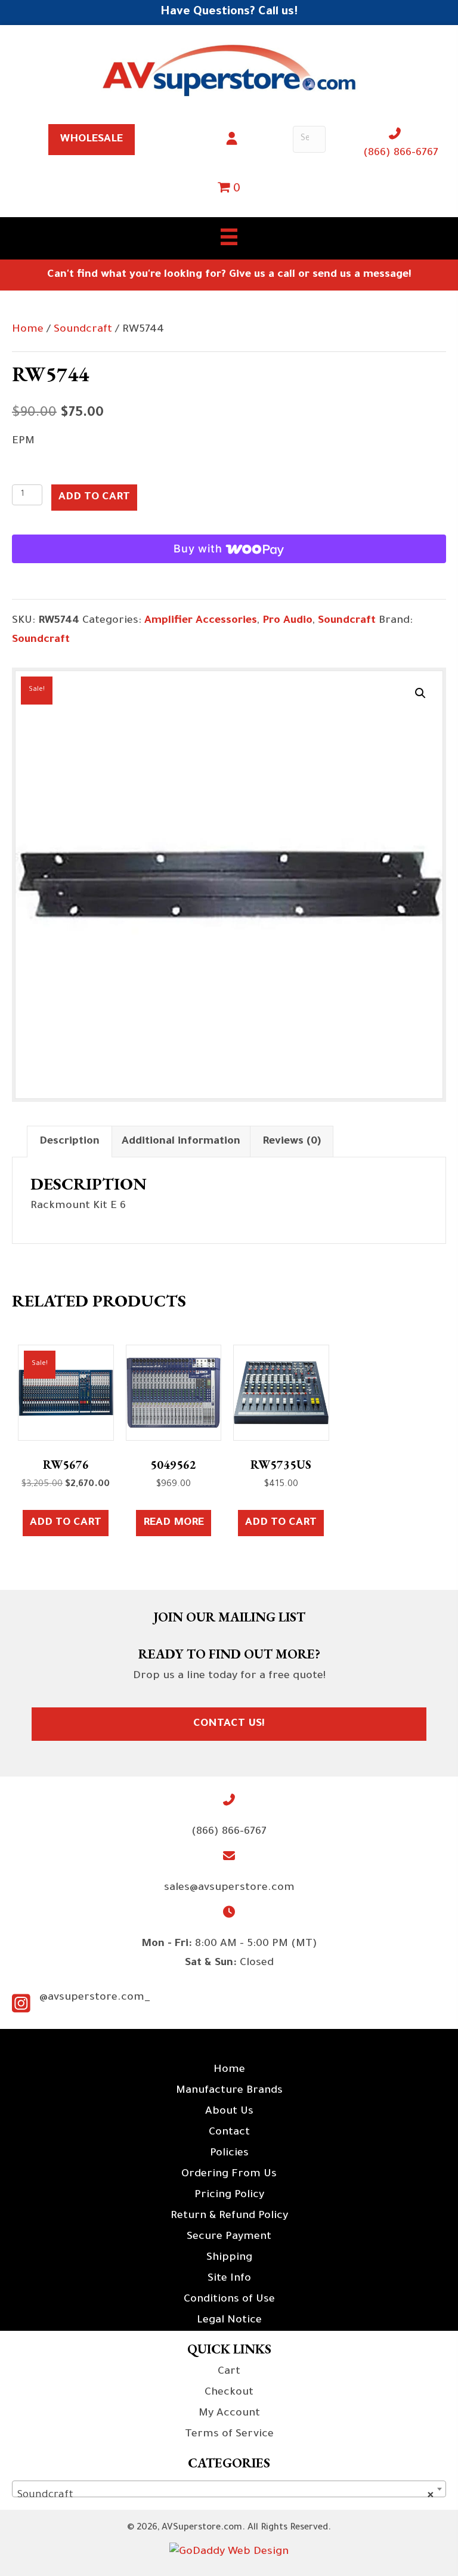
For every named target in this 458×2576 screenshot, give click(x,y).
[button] (420, 693)
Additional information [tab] (181, 1142)
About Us (229, 2112)
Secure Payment (229, 2237)
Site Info (229, 2279)
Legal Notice (229, 2321)
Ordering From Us (229, 2175)
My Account (229, 2414)
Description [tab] (69, 1142)
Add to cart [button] (66, 1523)
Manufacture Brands (229, 2091)
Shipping (229, 2258)
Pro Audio (287, 621)
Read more (174, 1523)
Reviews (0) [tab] (292, 1142)
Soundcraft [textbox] (225, 2495)
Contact (229, 2133)
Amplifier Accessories (201, 621)
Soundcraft (83, 330)
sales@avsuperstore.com (229, 1888)
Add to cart (94, 498)
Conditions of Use (229, 2300)
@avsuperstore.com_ (95, 1998)
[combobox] (229, 2489)
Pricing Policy (229, 2195)
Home (28, 330)
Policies (229, 2154)
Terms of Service (229, 2435)
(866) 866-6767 (401, 153)
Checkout (229, 2393)
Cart (229, 2372)
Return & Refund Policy (229, 2216)
